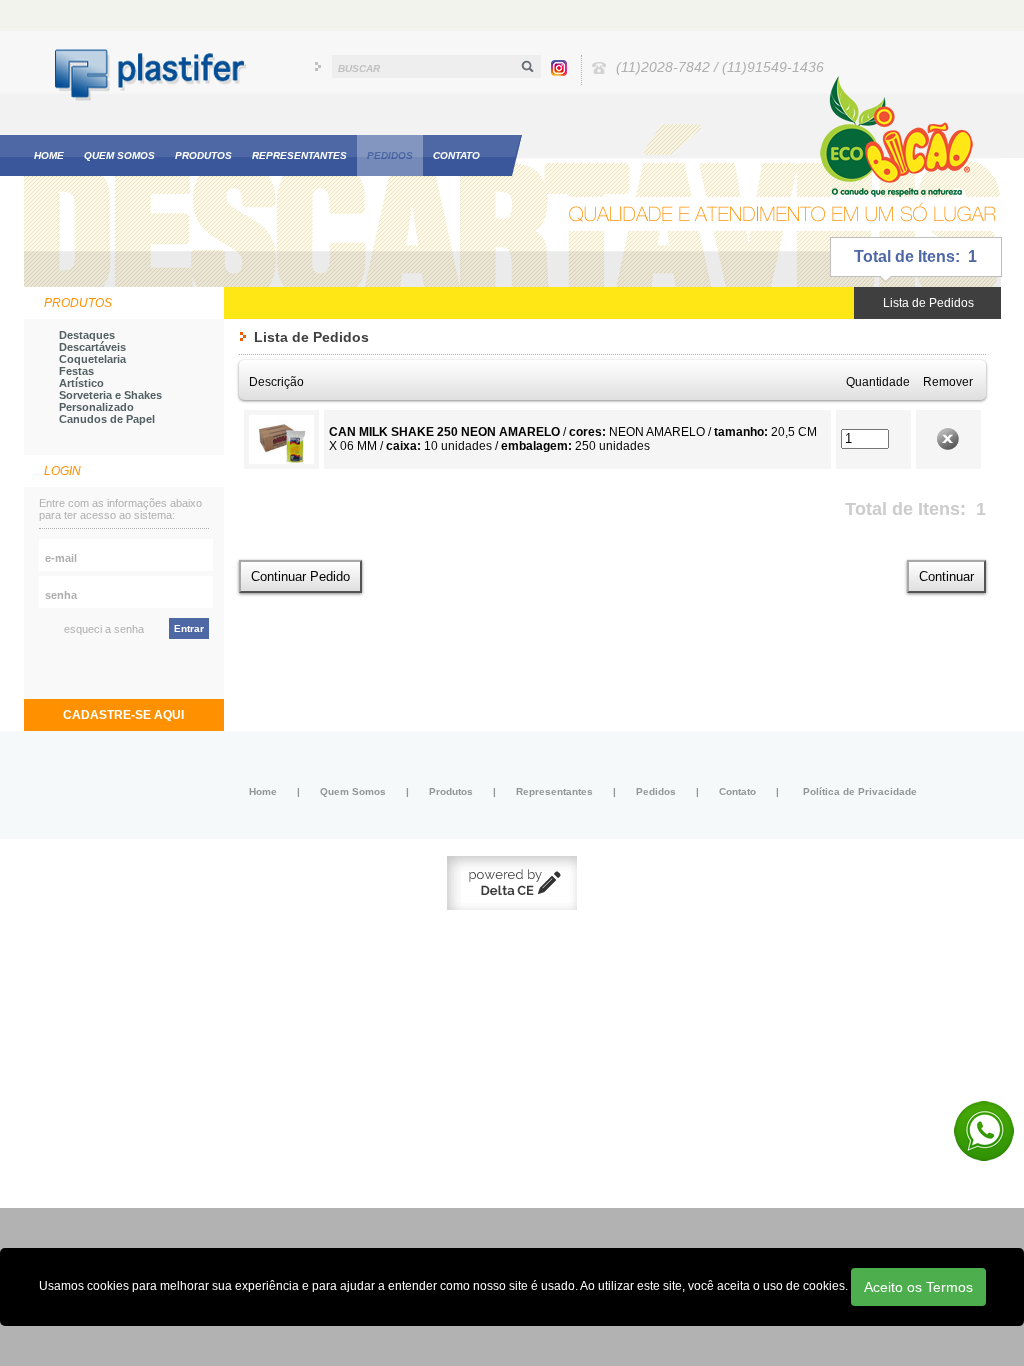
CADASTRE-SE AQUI (123, 715)
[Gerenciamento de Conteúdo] (512, 906)
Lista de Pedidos (928, 303)
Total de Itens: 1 (915, 256)
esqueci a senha (104, 629)
